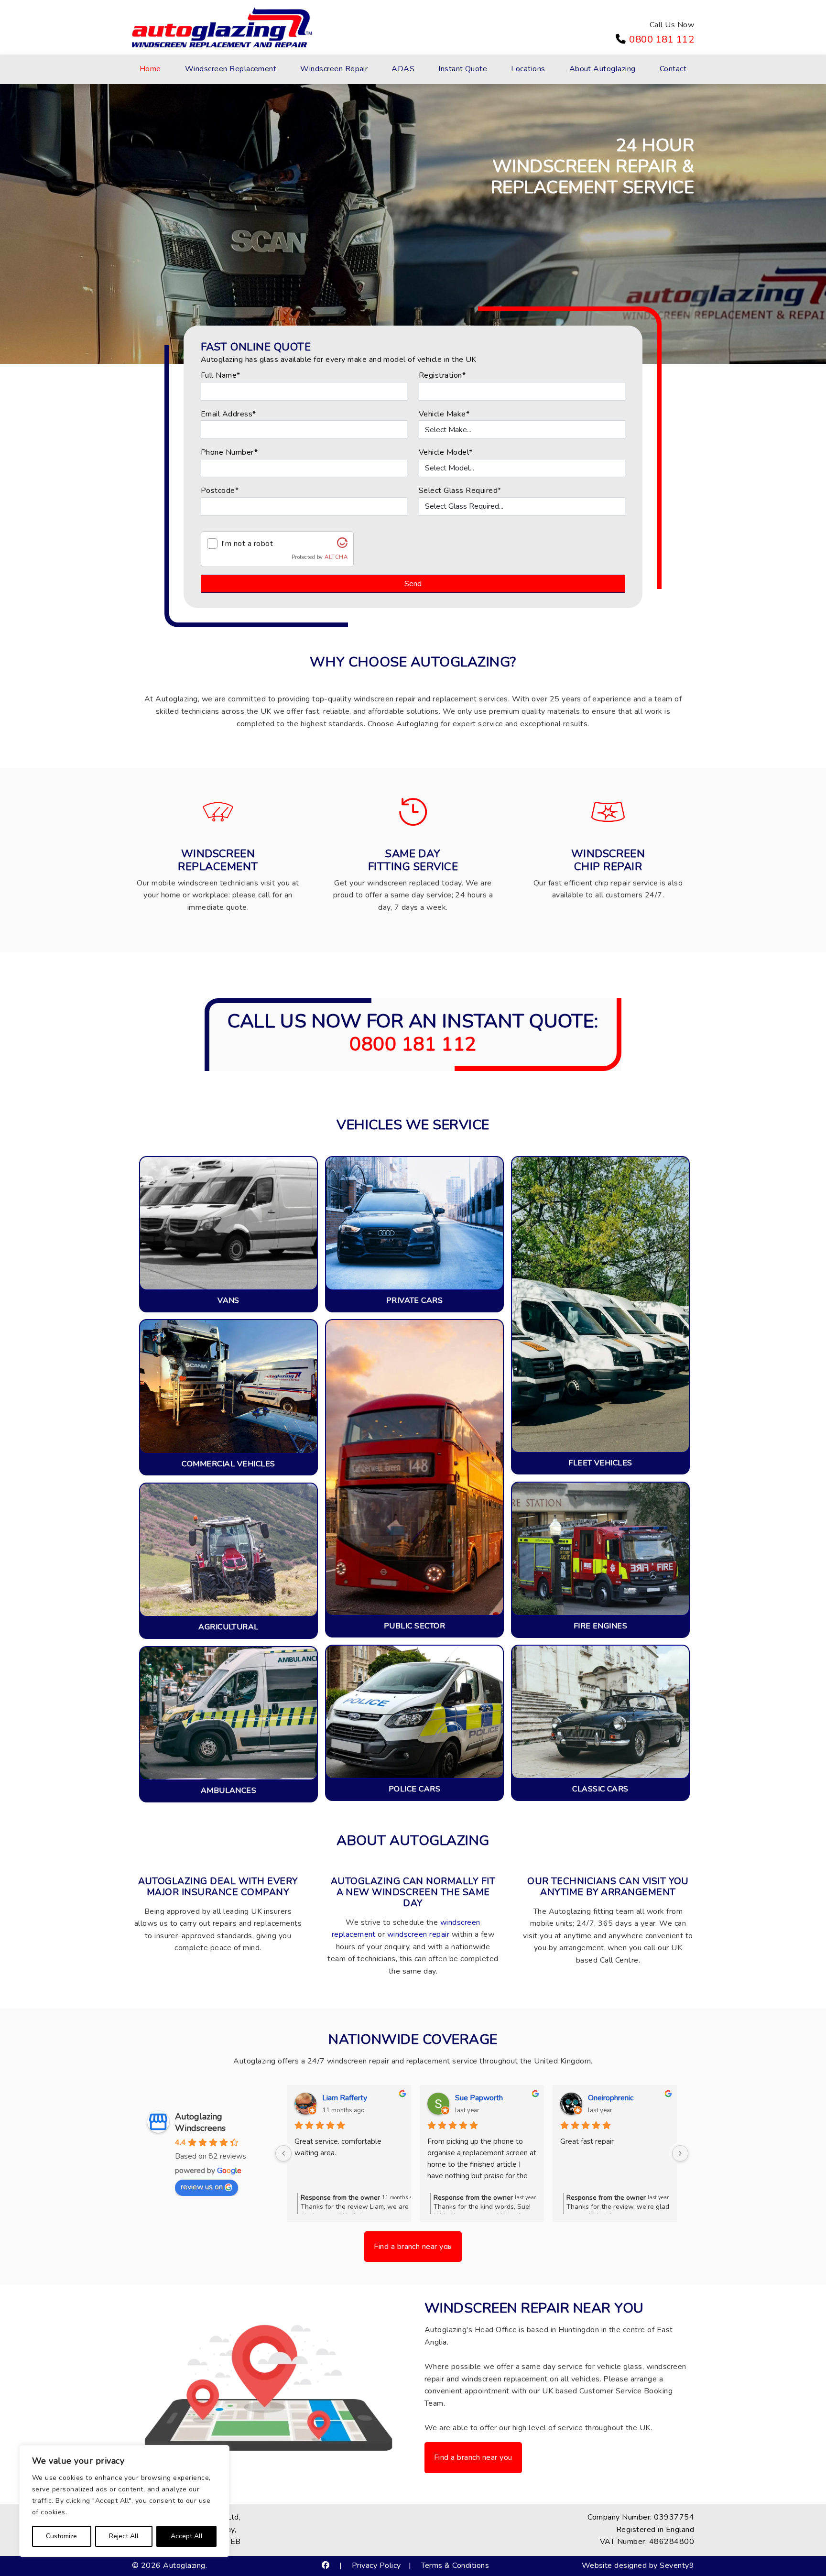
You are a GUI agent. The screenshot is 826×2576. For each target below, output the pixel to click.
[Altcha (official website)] (342, 546)
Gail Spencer (476, 2098)
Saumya (601, 2098)
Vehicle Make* (444, 414)
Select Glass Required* (460, 491)
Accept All (187, 2536)
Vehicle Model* (446, 452)
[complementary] (124, 2501)
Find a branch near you (413, 2247)
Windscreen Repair (334, 69)
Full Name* (221, 375)
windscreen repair (418, 1934)
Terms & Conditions (455, 2565)
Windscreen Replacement (231, 69)
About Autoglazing (603, 69)
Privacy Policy (376, 2565)
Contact (673, 69)
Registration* (442, 375)
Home (150, 69)
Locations (528, 69)
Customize (61, 2536)
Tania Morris (342, 2098)
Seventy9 (677, 2565)
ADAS (403, 69)
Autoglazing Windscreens (200, 2122)
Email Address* (228, 414)
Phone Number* (229, 452)
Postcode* (220, 491)
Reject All (124, 2536)
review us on (202, 2187)
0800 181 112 (662, 39)
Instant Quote (463, 69)
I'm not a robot (247, 544)
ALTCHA (336, 557)
